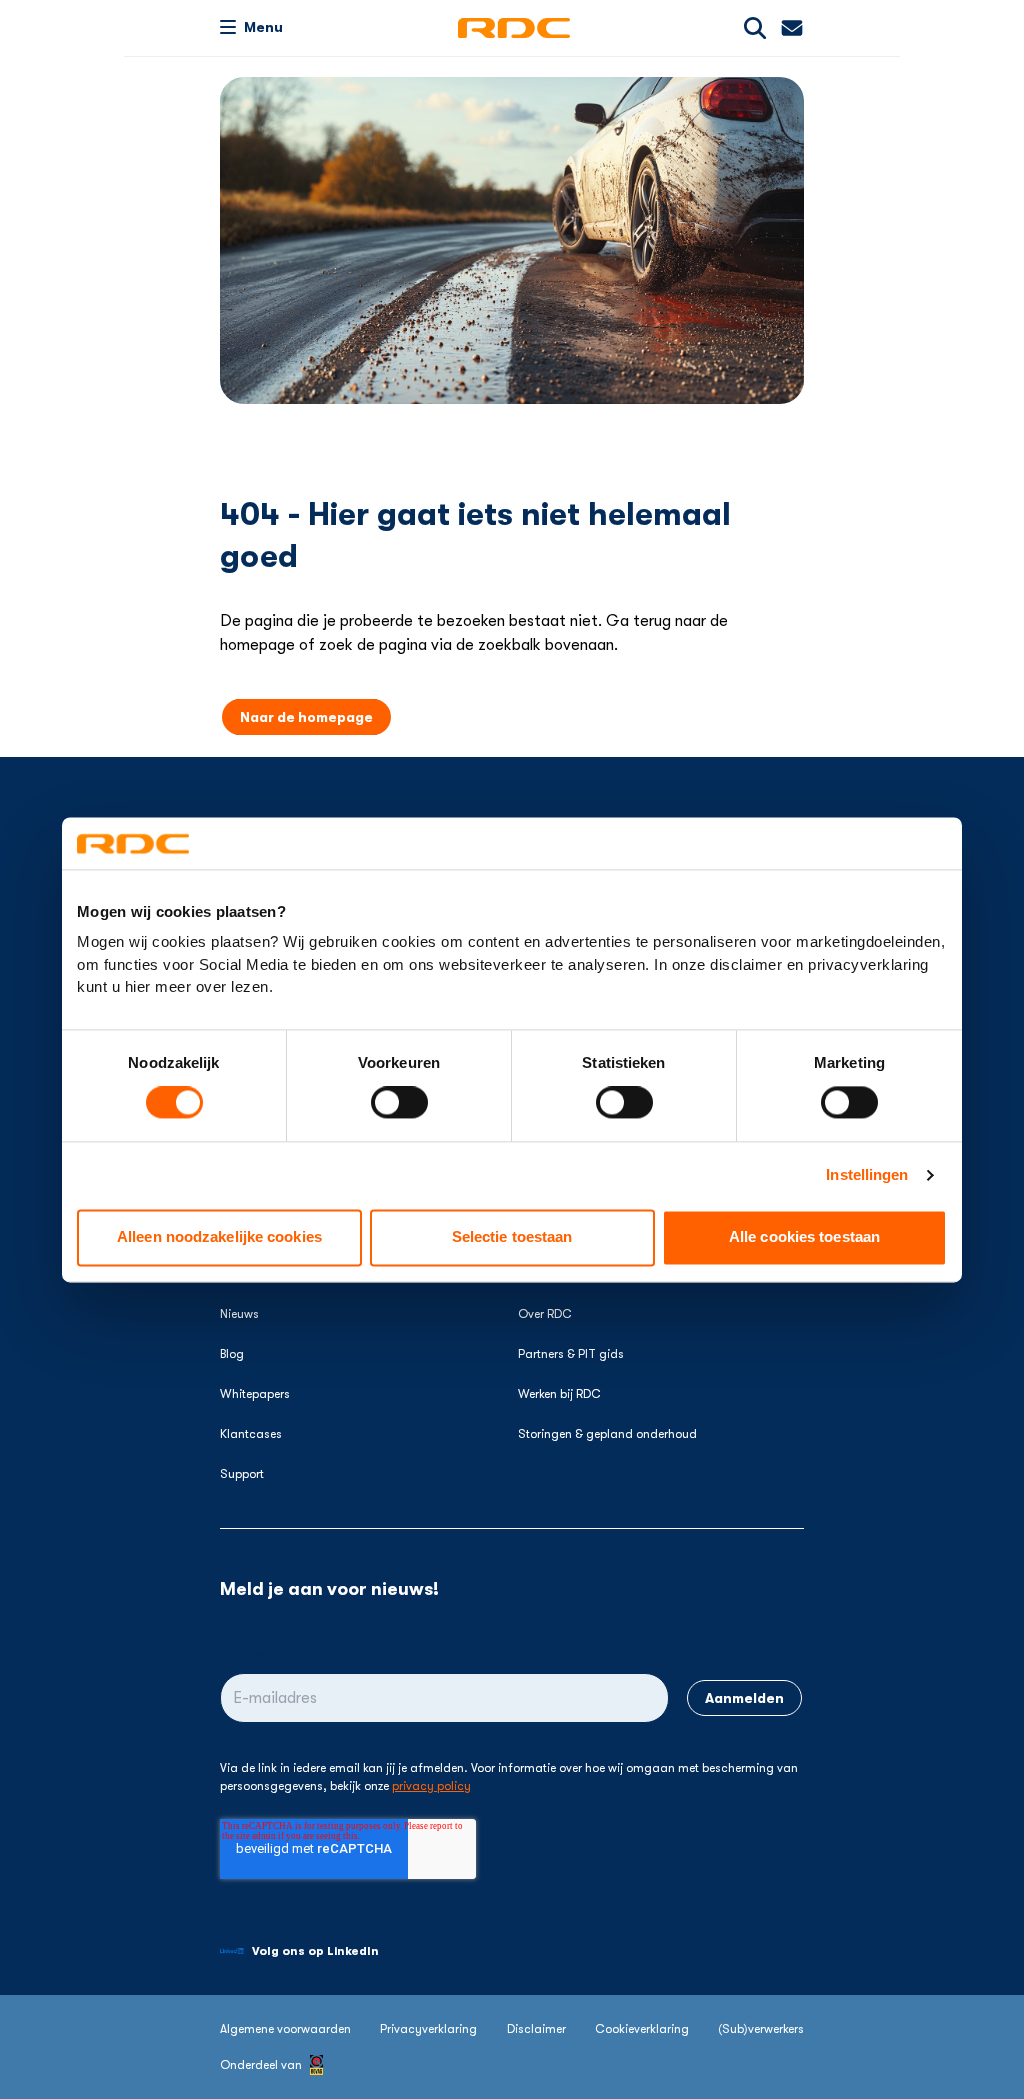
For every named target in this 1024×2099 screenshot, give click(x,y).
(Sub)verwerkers (761, 2029)
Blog (232, 1354)
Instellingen (867, 1175)
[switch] (399, 1103)
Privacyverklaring (428, 2029)
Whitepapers (255, 1394)
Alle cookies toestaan (804, 1237)
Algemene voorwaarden (285, 2029)
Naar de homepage (306, 717)
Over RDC (545, 1314)
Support (242, 1474)
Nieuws (239, 1314)
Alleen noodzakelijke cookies (219, 1237)
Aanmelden (744, 1698)
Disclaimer (536, 2029)
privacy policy (431, 1786)
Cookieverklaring (642, 2029)
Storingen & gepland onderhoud (607, 1434)
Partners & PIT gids (571, 1354)
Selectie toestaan (512, 1237)
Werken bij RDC (559, 1394)
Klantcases (251, 1434)
